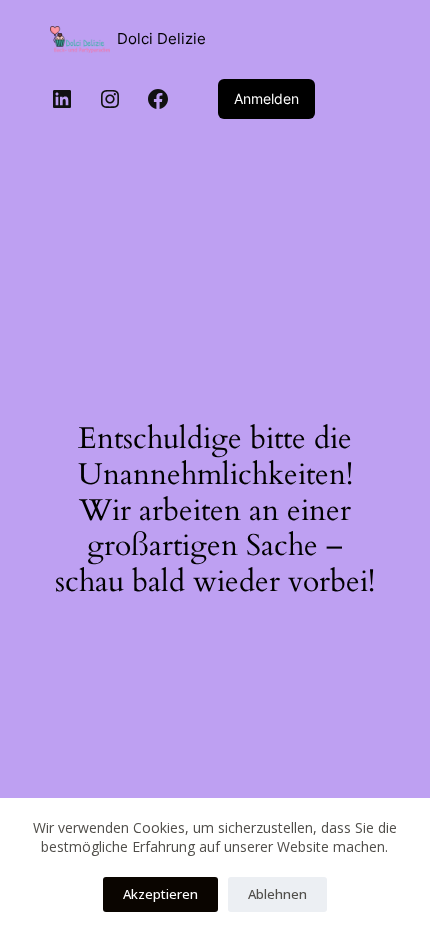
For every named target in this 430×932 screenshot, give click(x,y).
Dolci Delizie (161, 39)
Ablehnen (277, 894)
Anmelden (266, 98)
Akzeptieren (160, 894)
